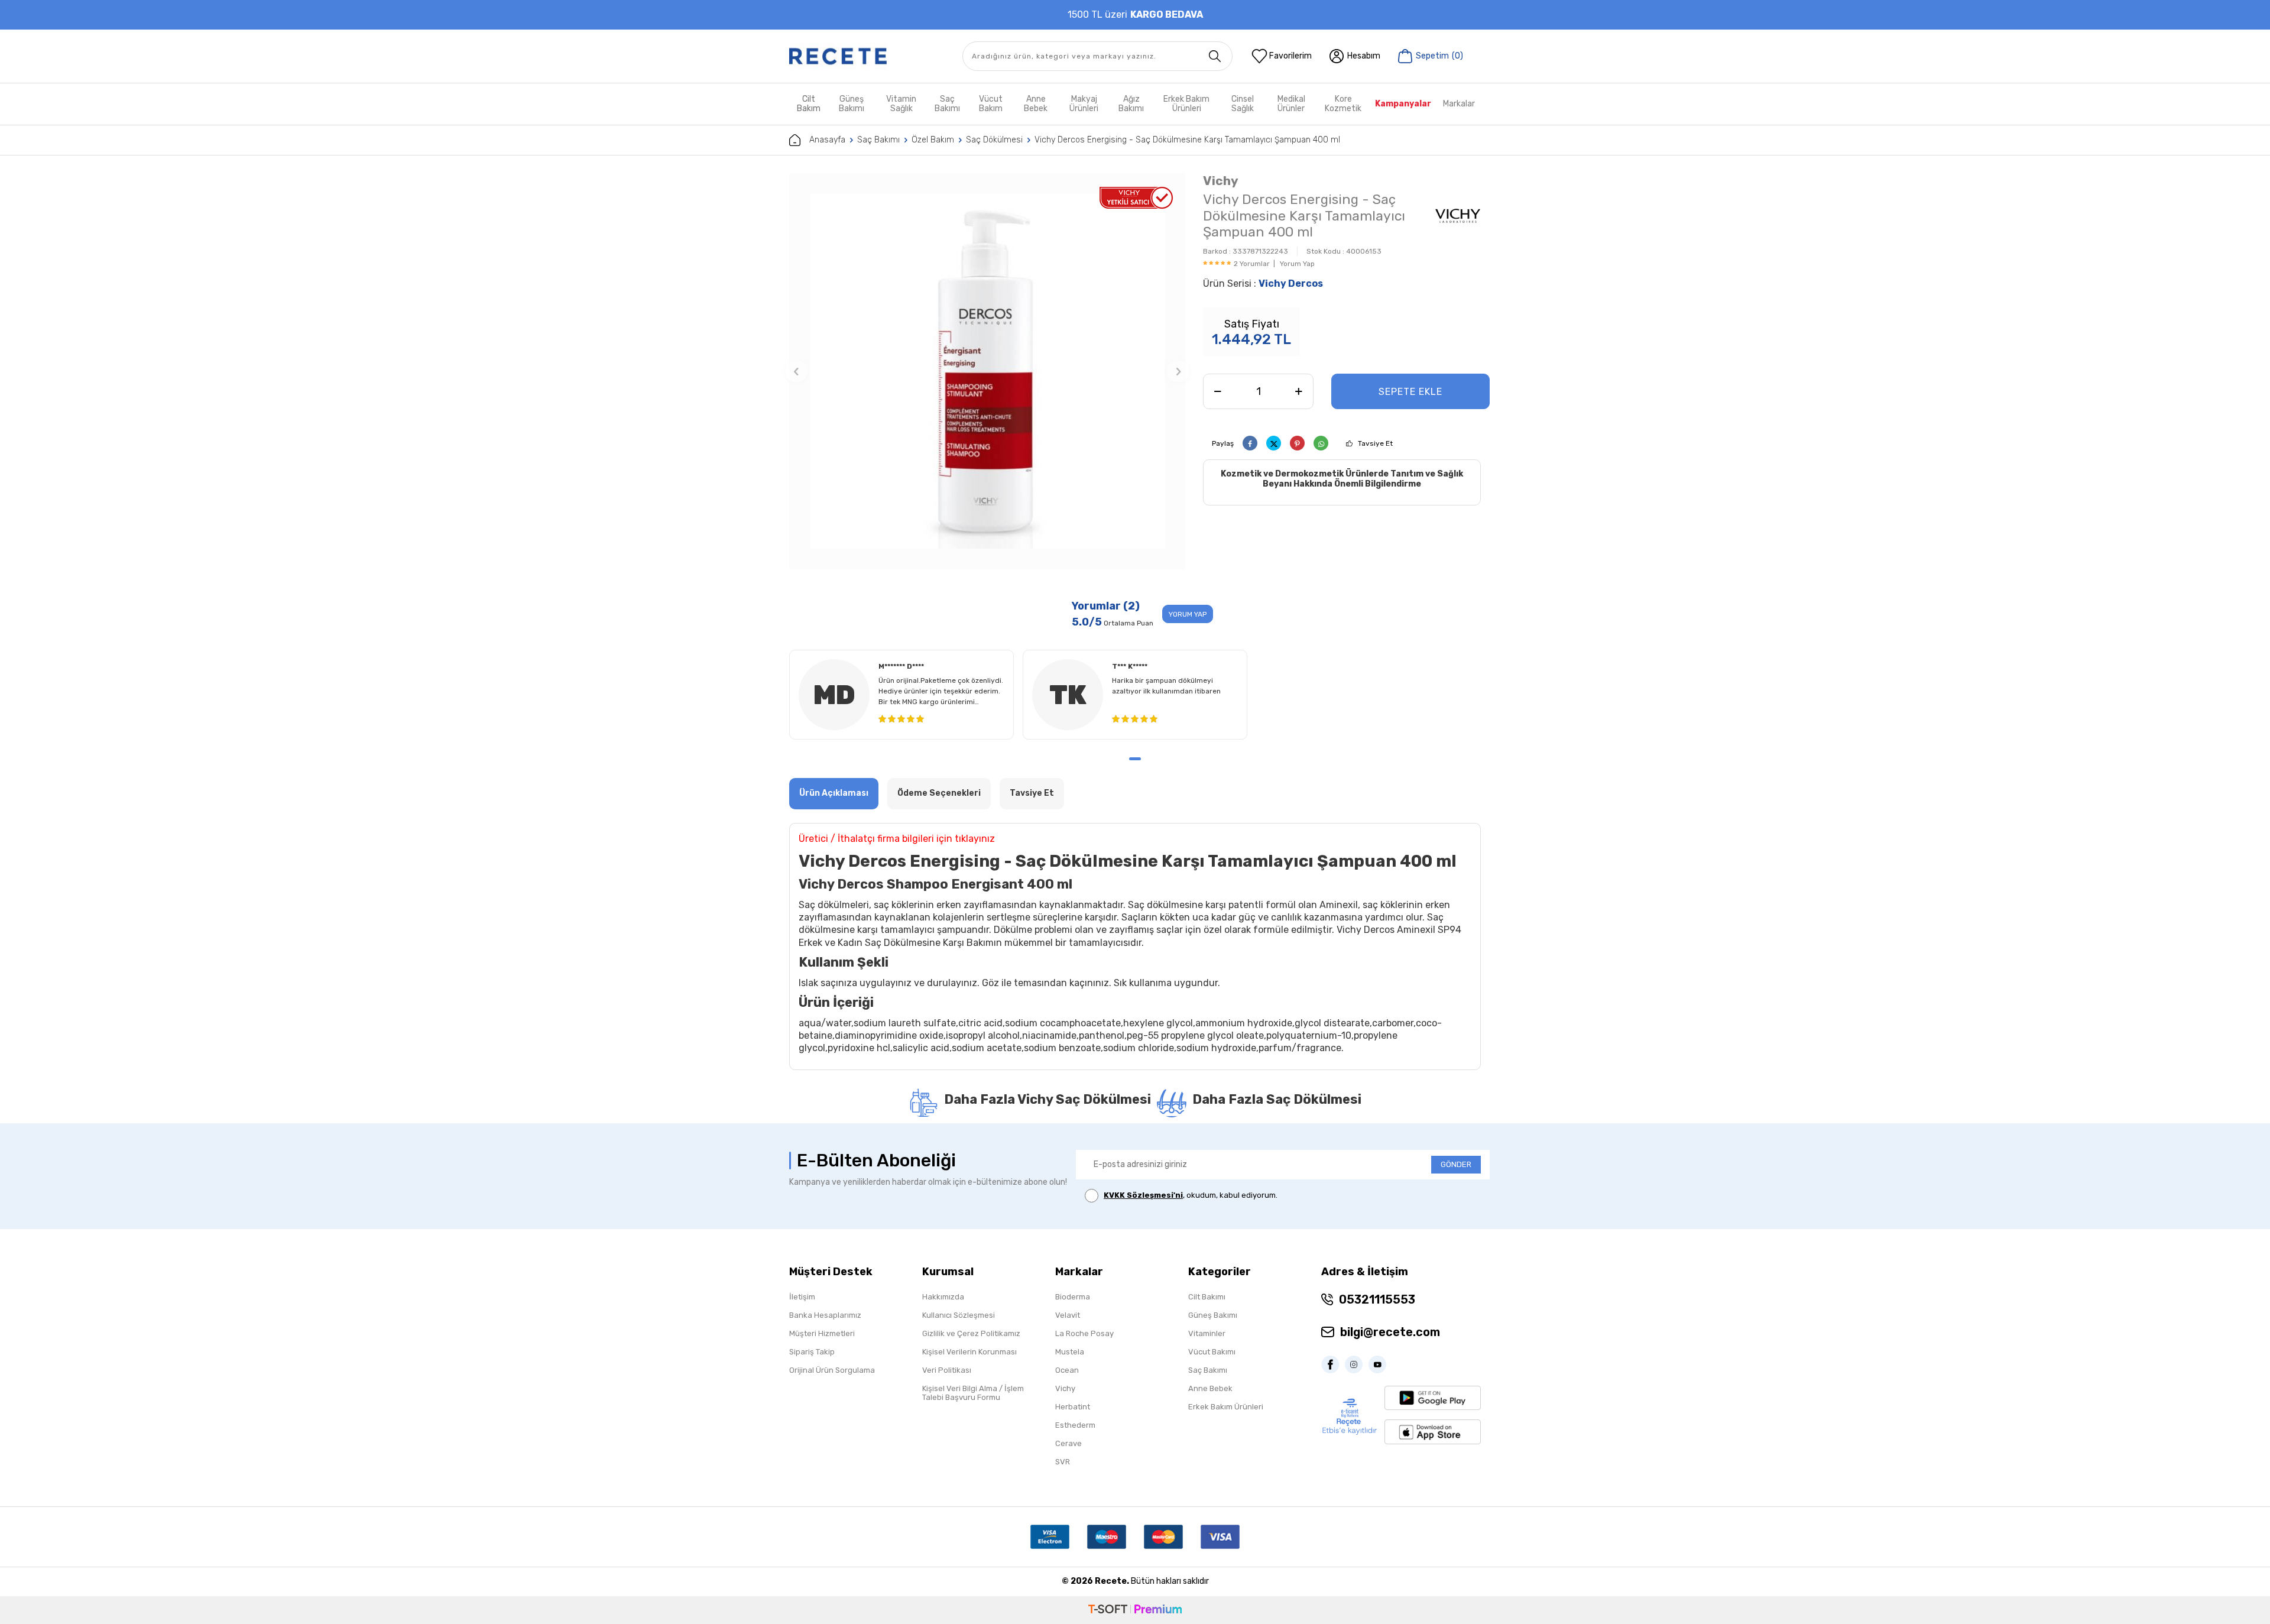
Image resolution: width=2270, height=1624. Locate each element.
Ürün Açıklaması (834, 793)
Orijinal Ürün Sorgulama (832, 1370)
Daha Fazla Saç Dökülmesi (1277, 1099)
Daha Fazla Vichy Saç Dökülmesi (1048, 1099)
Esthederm (1075, 1425)
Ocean (1067, 1370)
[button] (796, 371)
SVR (1063, 1462)
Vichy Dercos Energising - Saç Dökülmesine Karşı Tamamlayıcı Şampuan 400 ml (1187, 140)
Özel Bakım (933, 140)
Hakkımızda (943, 1297)
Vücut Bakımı (1212, 1352)
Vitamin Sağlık (901, 104)
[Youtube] (1380, 1364)
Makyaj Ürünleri (1084, 104)
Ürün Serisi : (1263, 283)
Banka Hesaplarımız (825, 1315)
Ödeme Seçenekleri (939, 793)
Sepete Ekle (1410, 392)
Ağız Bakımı (1131, 104)
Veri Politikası (947, 1370)
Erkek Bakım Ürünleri (1186, 104)
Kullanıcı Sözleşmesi (959, 1315)
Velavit (1068, 1315)
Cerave (1068, 1443)
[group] (987, 371)
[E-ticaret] (1135, 1610)
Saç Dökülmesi (994, 140)
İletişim (802, 1297)
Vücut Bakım (991, 104)
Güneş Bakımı (852, 104)
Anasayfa (827, 140)
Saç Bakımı (947, 104)
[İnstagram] (1357, 1364)
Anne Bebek (1036, 104)
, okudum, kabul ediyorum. (1191, 1195)
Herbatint (1073, 1407)
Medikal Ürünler (1291, 104)
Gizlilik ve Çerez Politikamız (971, 1333)
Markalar (1459, 104)
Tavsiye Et (1375, 443)
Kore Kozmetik (1343, 104)
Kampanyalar (1403, 104)
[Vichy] (1458, 218)
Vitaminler (1207, 1333)
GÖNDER (1456, 1164)
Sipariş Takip (812, 1352)
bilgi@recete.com (1390, 1332)
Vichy (1221, 181)
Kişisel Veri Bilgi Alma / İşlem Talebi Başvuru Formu (973, 1393)
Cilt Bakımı (1207, 1297)
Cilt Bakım (809, 104)
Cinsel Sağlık (1243, 104)
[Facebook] (1333, 1364)
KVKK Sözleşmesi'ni (1143, 1195)
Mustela (1070, 1352)
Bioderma (1073, 1297)
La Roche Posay (1084, 1333)
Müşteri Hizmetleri (822, 1333)
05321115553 (1377, 1299)
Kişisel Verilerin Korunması (969, 1352)
